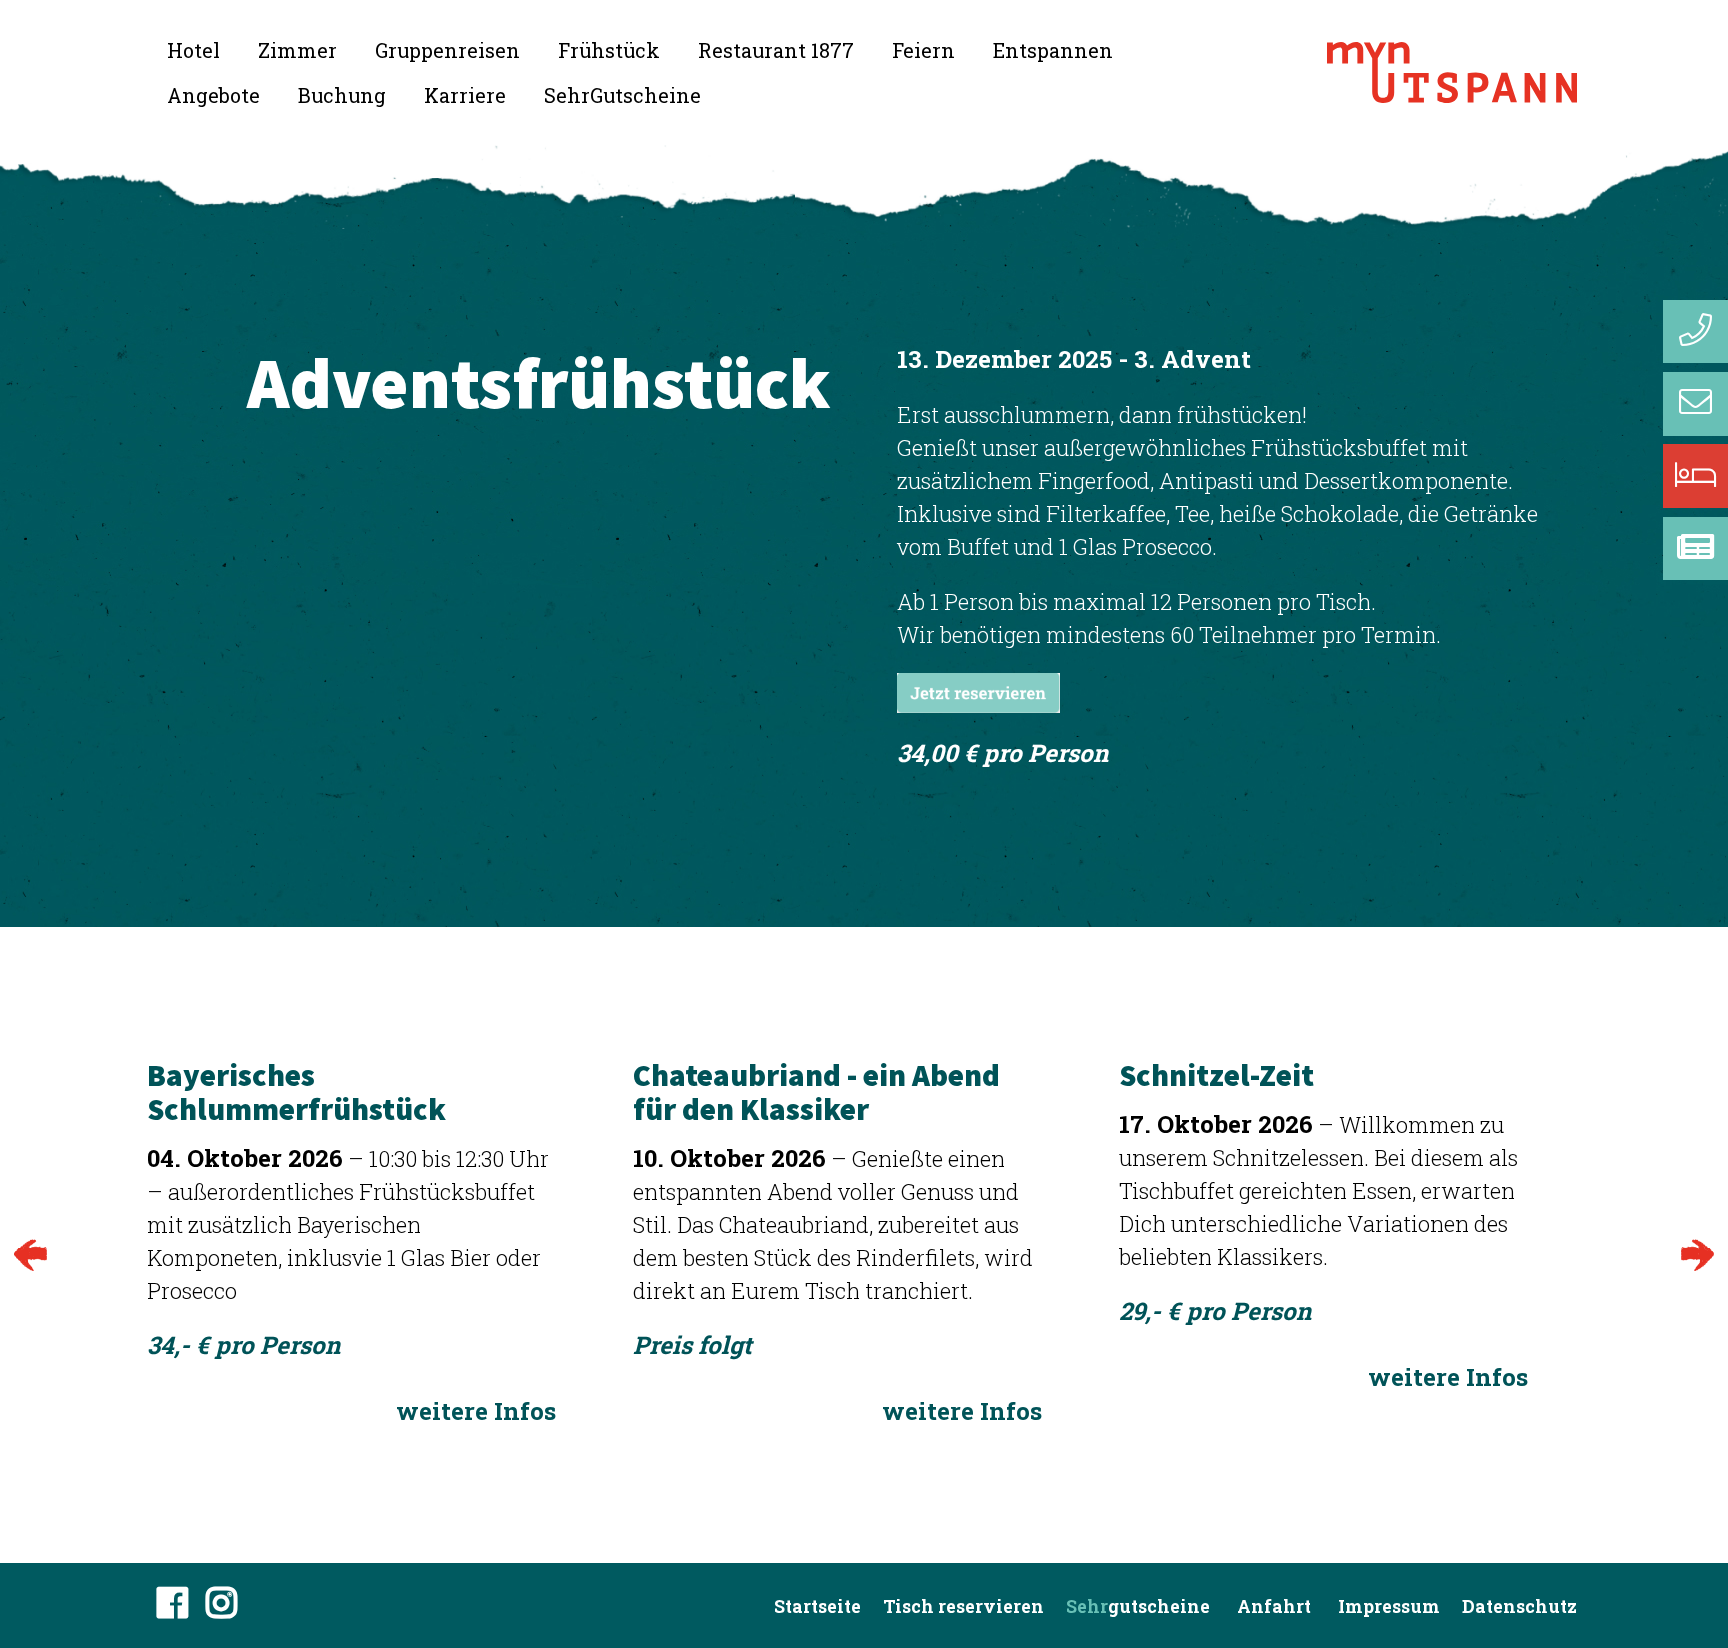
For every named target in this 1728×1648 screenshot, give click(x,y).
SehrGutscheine (622, 95)
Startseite (817, 1606)
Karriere (465, 95)
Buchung (342, 95)
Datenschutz (1519, 1606)
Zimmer (297, 50)
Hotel (193, 50)
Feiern (923, 50)
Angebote (213, 95)
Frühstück (609, 50)
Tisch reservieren (963, 1606)
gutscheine (1138, 1606)
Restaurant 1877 (776, 50)
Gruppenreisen (447, 50)
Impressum (1389, 1606)
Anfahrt (1274, 1606)
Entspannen (1053, 50)
